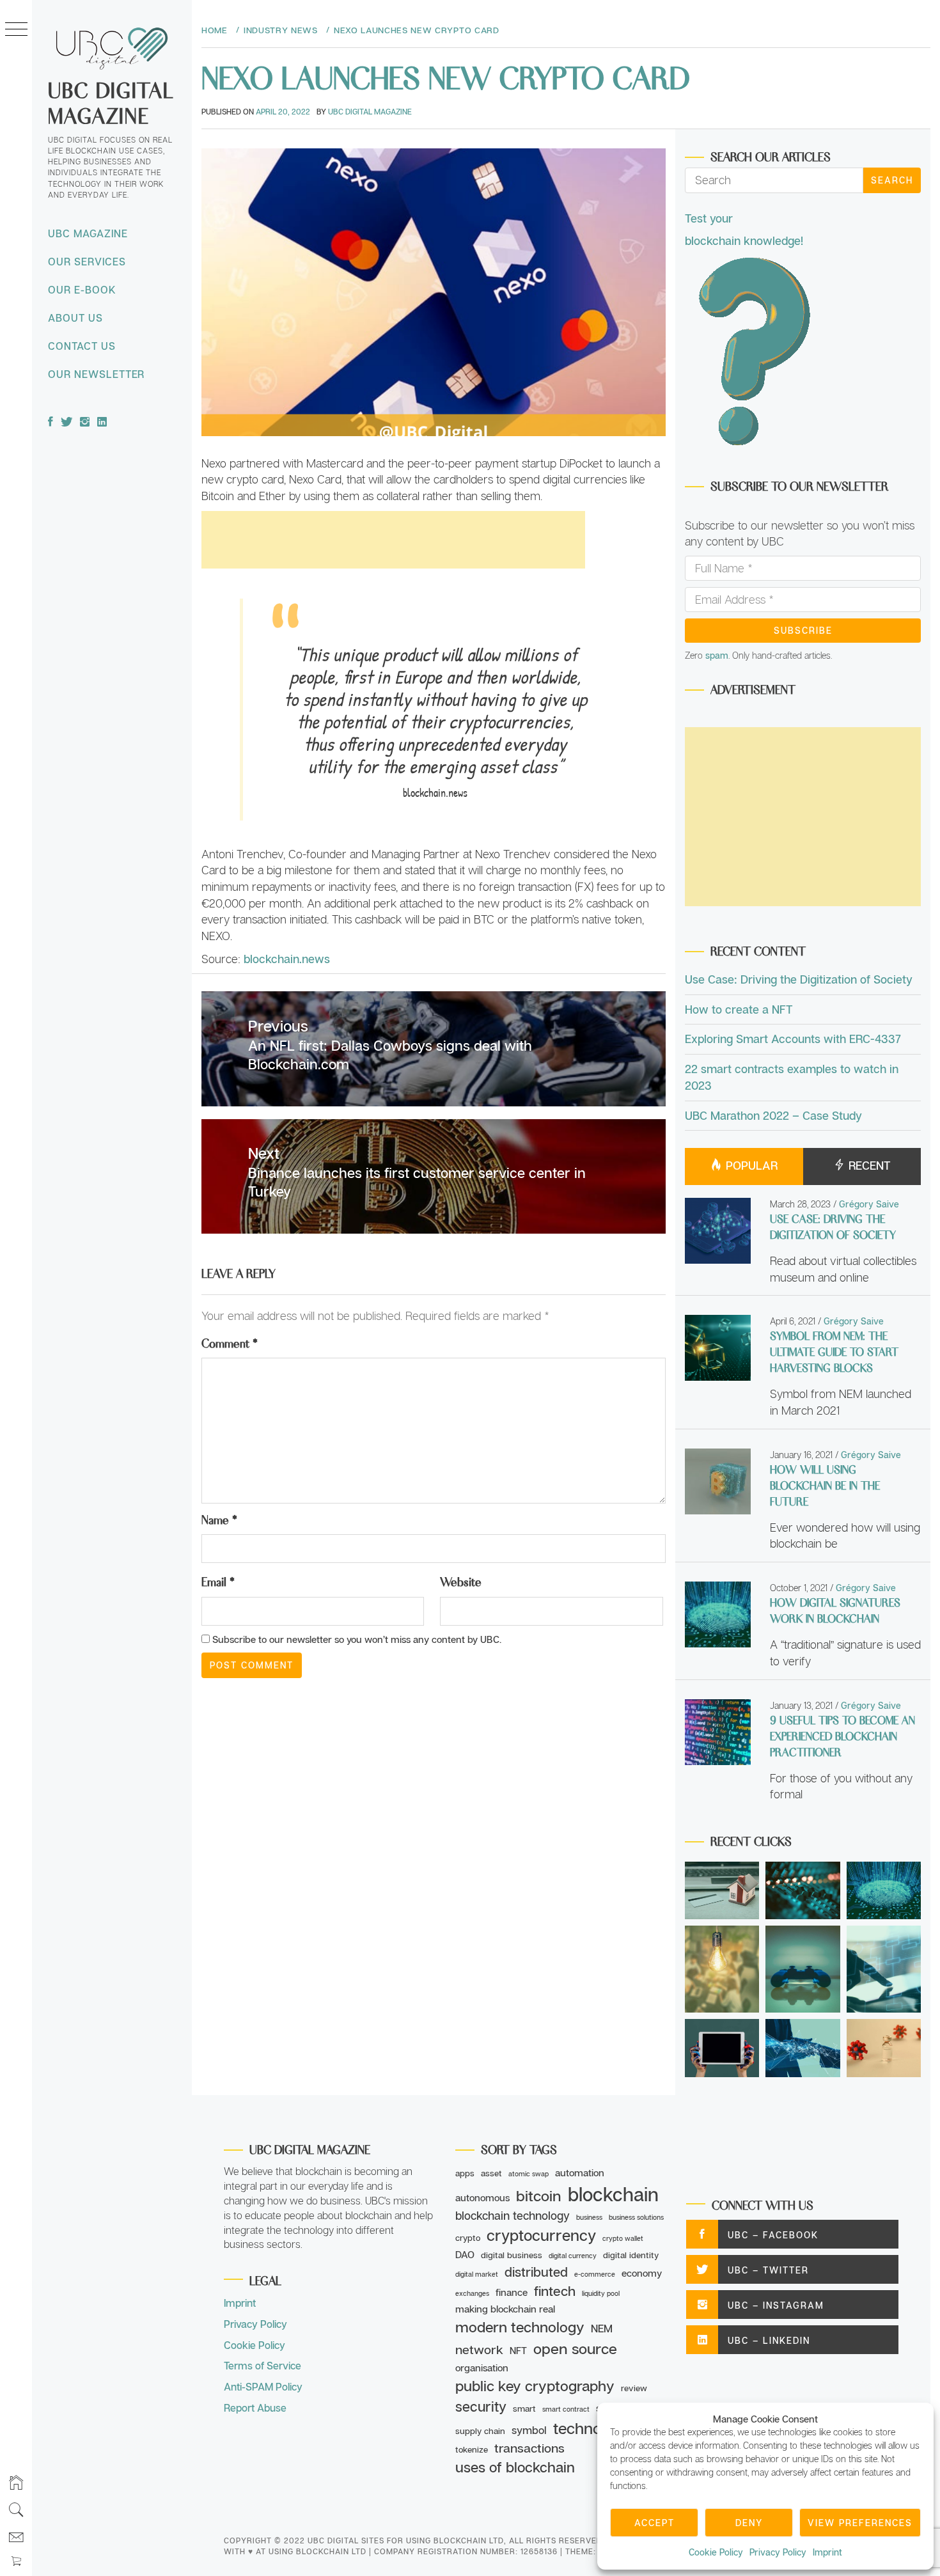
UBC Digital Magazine (111, 102)
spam (717, 655)
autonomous (482, 2197)
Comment (230, 1342)
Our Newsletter (96, 374)
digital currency (573, 2256)
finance (512, 2292)
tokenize (472, 2449)
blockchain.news (287, 959)
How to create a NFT (739, 1009)
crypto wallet (623, 2238)
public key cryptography (535, 2386)
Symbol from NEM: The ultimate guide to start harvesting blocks (834, 1351)
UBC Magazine (88, 233)
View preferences (860, 2523)
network (479, 2349)
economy (642, 2273)
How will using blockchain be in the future (825, 1485)
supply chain (480, 2431)
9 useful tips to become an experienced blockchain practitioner (842, 1736)
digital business (512, 2255)
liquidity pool (601, 2293)
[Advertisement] (393, 540)
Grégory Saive (869, 1204)
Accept (654, 2523)
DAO (465, 2254)
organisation (482, 2368)
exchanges (472, 2293)
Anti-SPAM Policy (263, 2387)
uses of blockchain (515, 2467)
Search (892, 180)
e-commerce (595, 2274)
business (589, 2217)
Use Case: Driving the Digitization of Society (799, 979)
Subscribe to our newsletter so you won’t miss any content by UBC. (356, 1639)
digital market (477, 2274)
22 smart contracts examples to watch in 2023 (792, 1077)
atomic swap (529, 2174)
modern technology (520, 2327)
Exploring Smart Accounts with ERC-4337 (793, 1039)
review (634, 2388)
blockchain (613, 2194)
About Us (75, 318)
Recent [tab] (868, 1165)
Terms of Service (262, 2366)
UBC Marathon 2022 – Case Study (773, 1115)
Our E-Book (82, 290)
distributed (536, 2272)
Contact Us (82, 346)
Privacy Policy (778, 2552)
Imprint (827, 2552)
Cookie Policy (716, 2552)
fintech (555, 2291)
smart (524, 2408)
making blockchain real (505, 2309)
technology (592, 2428)
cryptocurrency (541, 2235)
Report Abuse (255, 2408)
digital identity (631, 2255)
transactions (529, 2448)
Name (219, 1519)
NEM (602, 2329)
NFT (518, 2350)
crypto (468, 2238)
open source (575, 2348)
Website (461, 1581)
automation (580, 2172)
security (481, 2407)
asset (491, 2173)
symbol (529, 2430)
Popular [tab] (750, 1165)
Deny (749, 2523)
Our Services (87, 262)
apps (465, 2173)
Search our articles (771, 156)
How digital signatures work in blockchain (835, 1610)
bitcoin (539, 2195)
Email (218, 1581)
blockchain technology (513, 2215)
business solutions (636, 2217)
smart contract (566, 2409)
